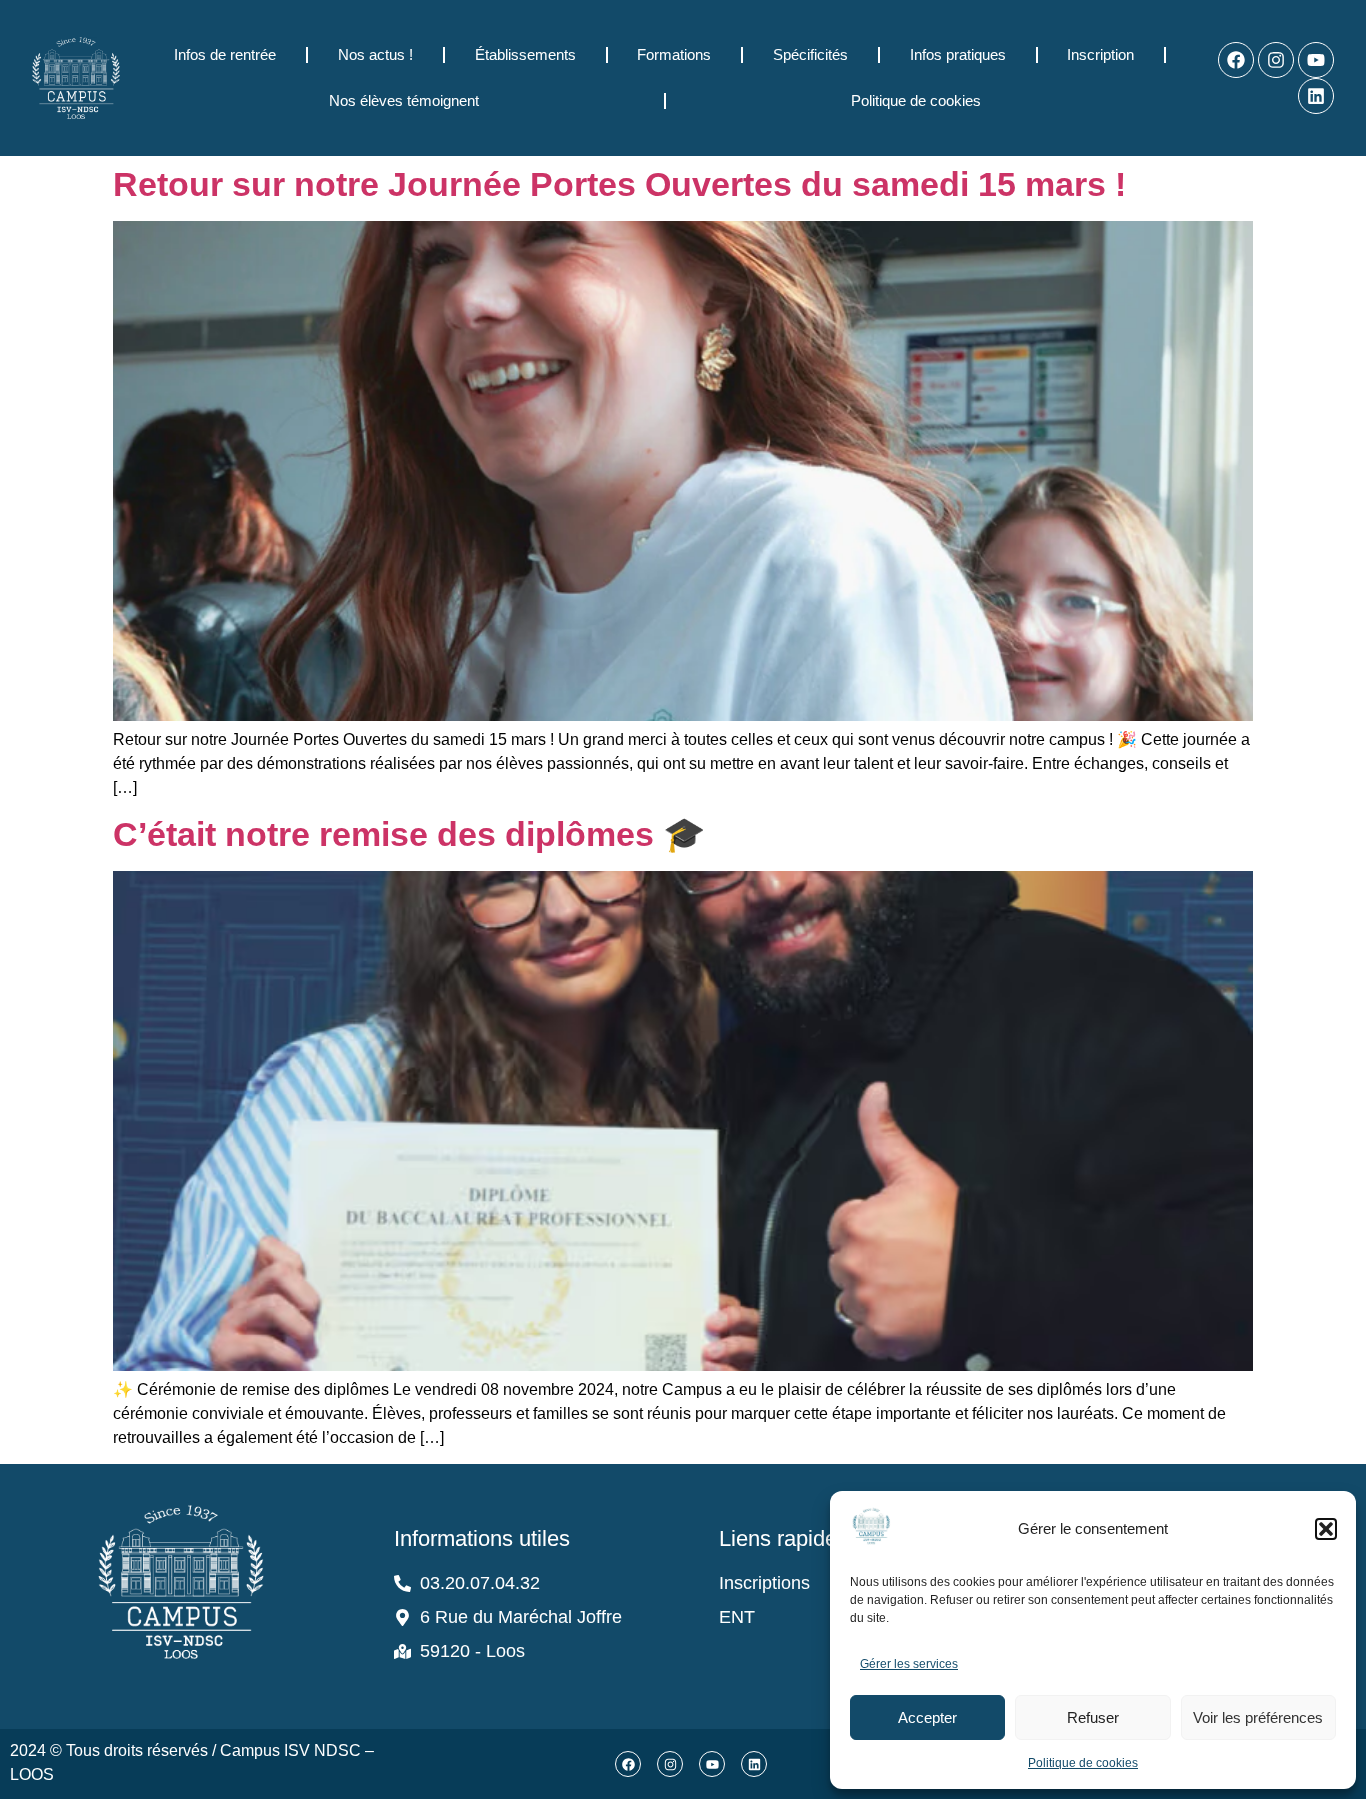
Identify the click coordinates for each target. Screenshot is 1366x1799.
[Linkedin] (1316, 96)
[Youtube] (1316, 60)
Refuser (1093, 1717)
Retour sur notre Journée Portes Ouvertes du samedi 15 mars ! (619, 184)
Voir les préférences (1258, 1717)
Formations (674, 54)
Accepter (927, 1717)
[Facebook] (1236, 60)
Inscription (1100, 54)
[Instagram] (1276, 60)
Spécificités (810, 54)
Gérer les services (909, 1664)
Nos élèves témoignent (404, 100)
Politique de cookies (1083, 1763)
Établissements (525, 54)
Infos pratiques (958, 54)
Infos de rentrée (225, 54)
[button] (1326, 1529)
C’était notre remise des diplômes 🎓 (409, 834)
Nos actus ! (375, 54)
